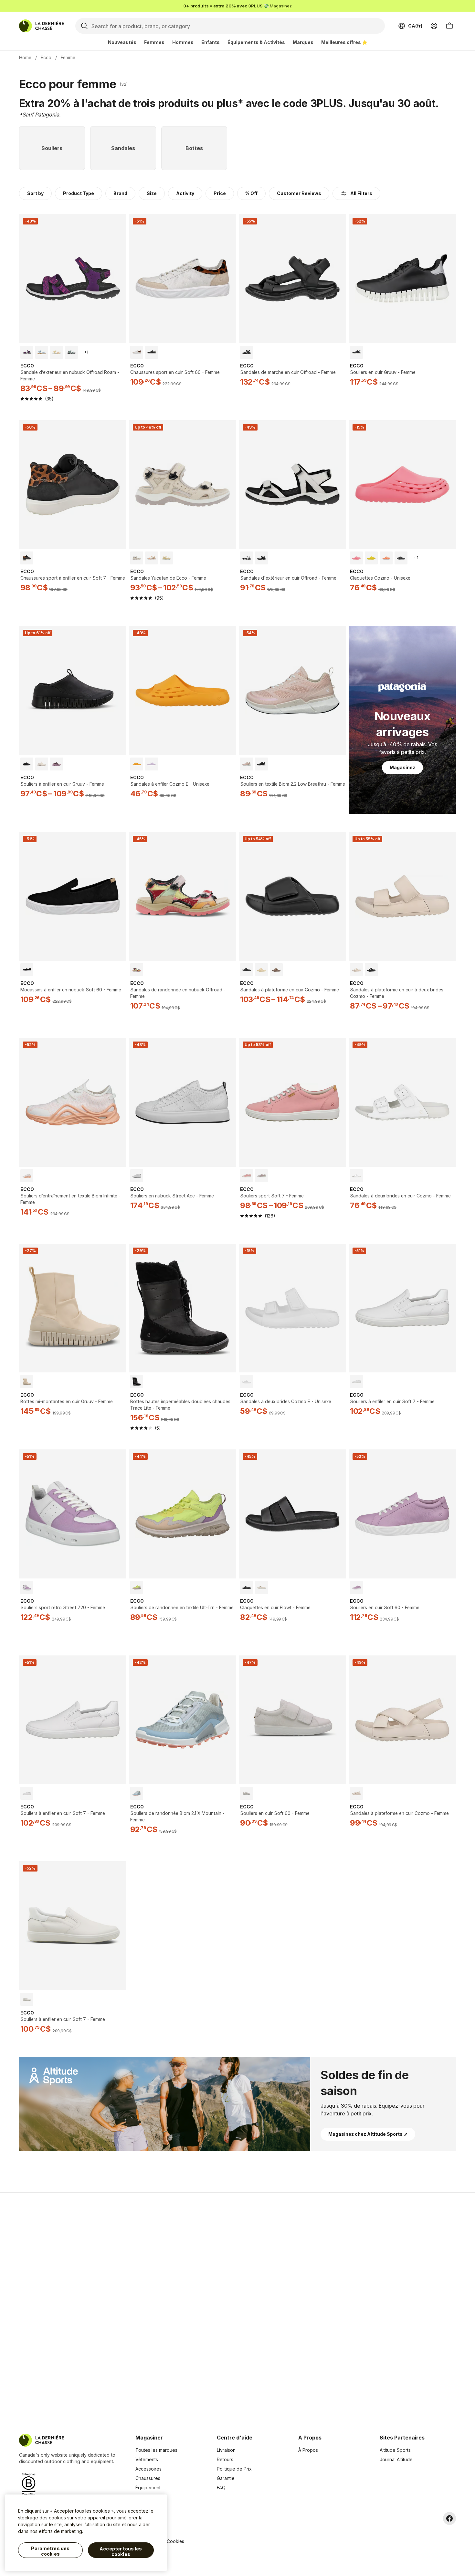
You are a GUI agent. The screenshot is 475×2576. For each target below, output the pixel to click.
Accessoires (148, 2469)
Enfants (211, 42)
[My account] (434, 26)
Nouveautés (122, 42)
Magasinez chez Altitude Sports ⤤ (368, 2134)
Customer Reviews (299, 193)
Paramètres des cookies (50, 2551)
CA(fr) (415, 26)
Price (220, 193)
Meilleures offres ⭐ (344, 42)
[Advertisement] (135, 2305)
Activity (185, 193)
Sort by (35, 193)
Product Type (79, 193)
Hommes (183, 42)
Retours (225, 2459)
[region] (86, 2533)
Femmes (154, 42)
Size (152, 193)
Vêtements (147, 2459)
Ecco (46, 57)
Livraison (226, 2450)
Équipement (148, 2488)
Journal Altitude (396, 2459)
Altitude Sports (395, 2450)
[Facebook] (449, 2518)
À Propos (308, 2450)
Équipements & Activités (256, 42)
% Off (251, 193)
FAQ (221, 2488)
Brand (120, 193)
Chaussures (148, 2478)
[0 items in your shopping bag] (449, 26)
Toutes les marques (156, 2450)
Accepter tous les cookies (121, 2552)
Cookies (175, 2541)
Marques (303, 42)
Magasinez (281, 6)
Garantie (226, 2478)
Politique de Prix (234, 2469)
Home (25, 57)
